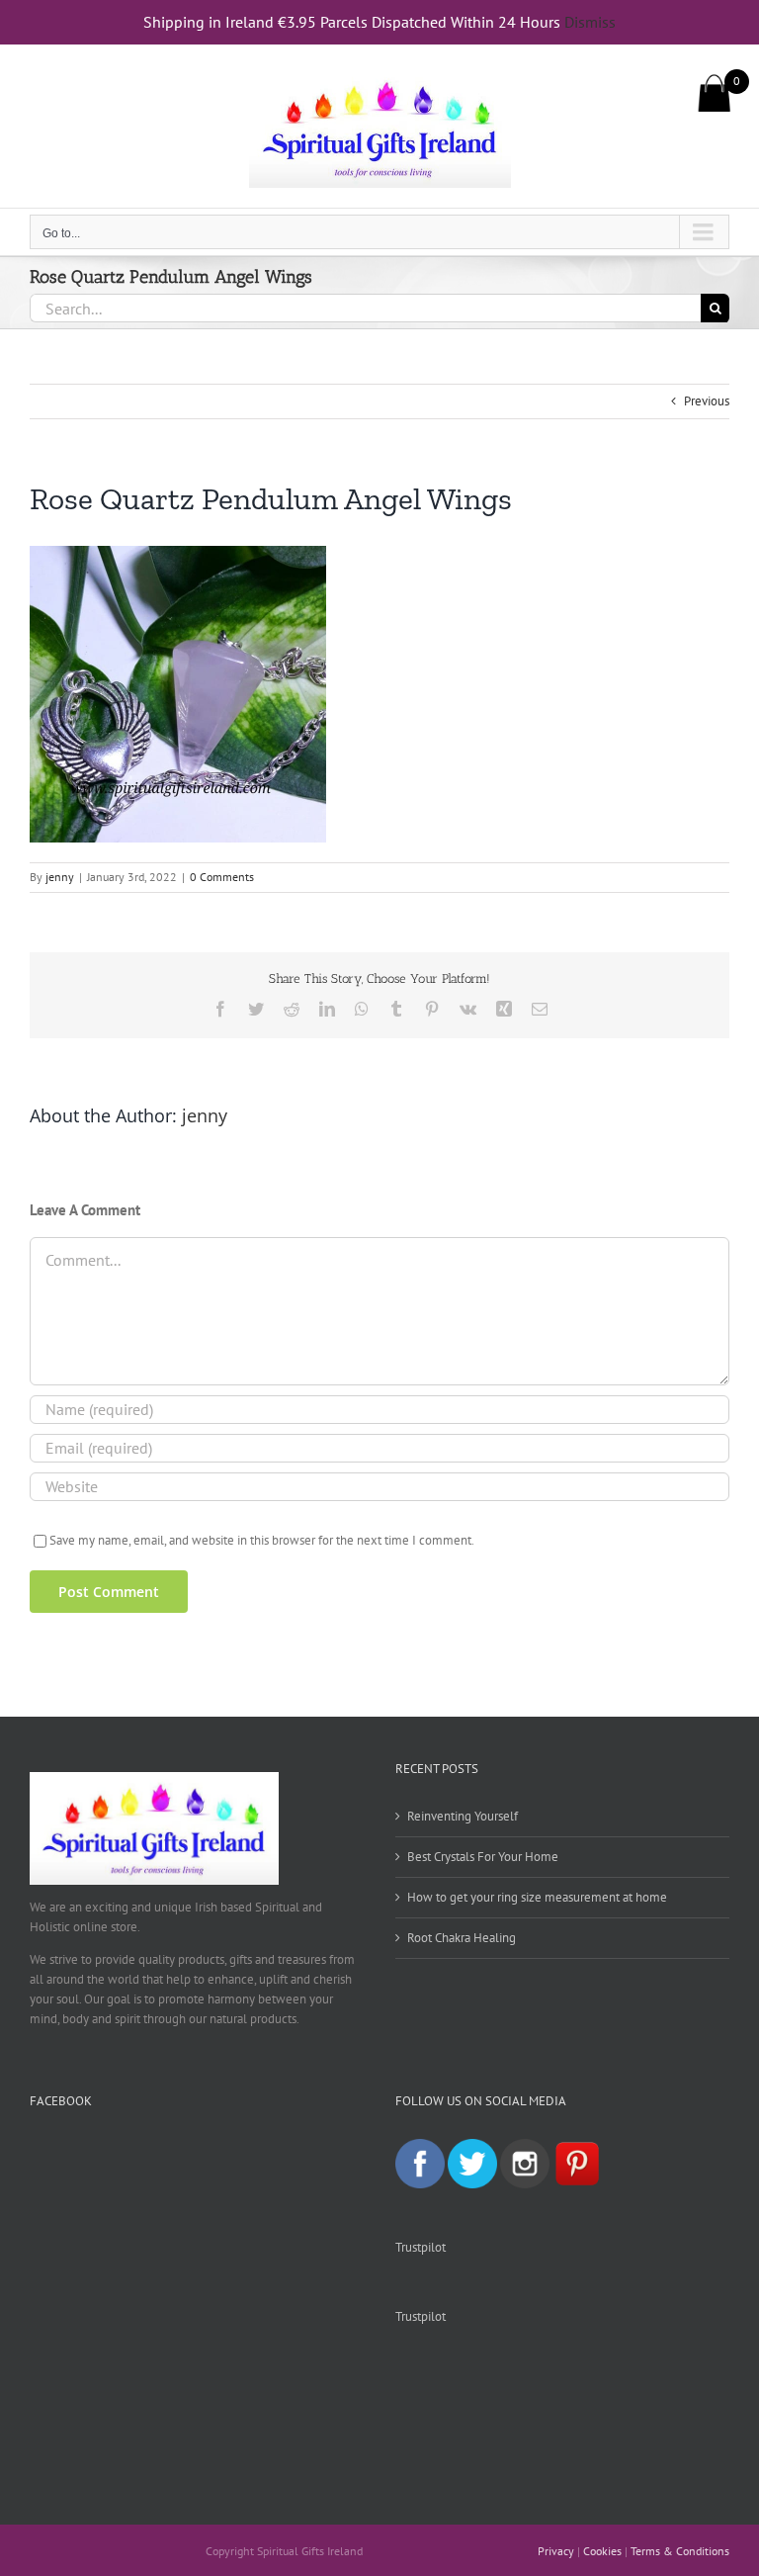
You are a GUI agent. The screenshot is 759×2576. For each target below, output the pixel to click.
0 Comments (222, 877)
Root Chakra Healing (462, 1938)
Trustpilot (421, 2247)
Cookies (602, 2551)
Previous (707, 401)
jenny (60, 877)
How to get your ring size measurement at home (537, 1897)
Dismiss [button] (590, 22)
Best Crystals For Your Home (483, 1857)
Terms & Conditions (680, 2551)
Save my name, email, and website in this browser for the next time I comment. (262, 1540)
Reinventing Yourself (463, 1816)
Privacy (556, 2551)
